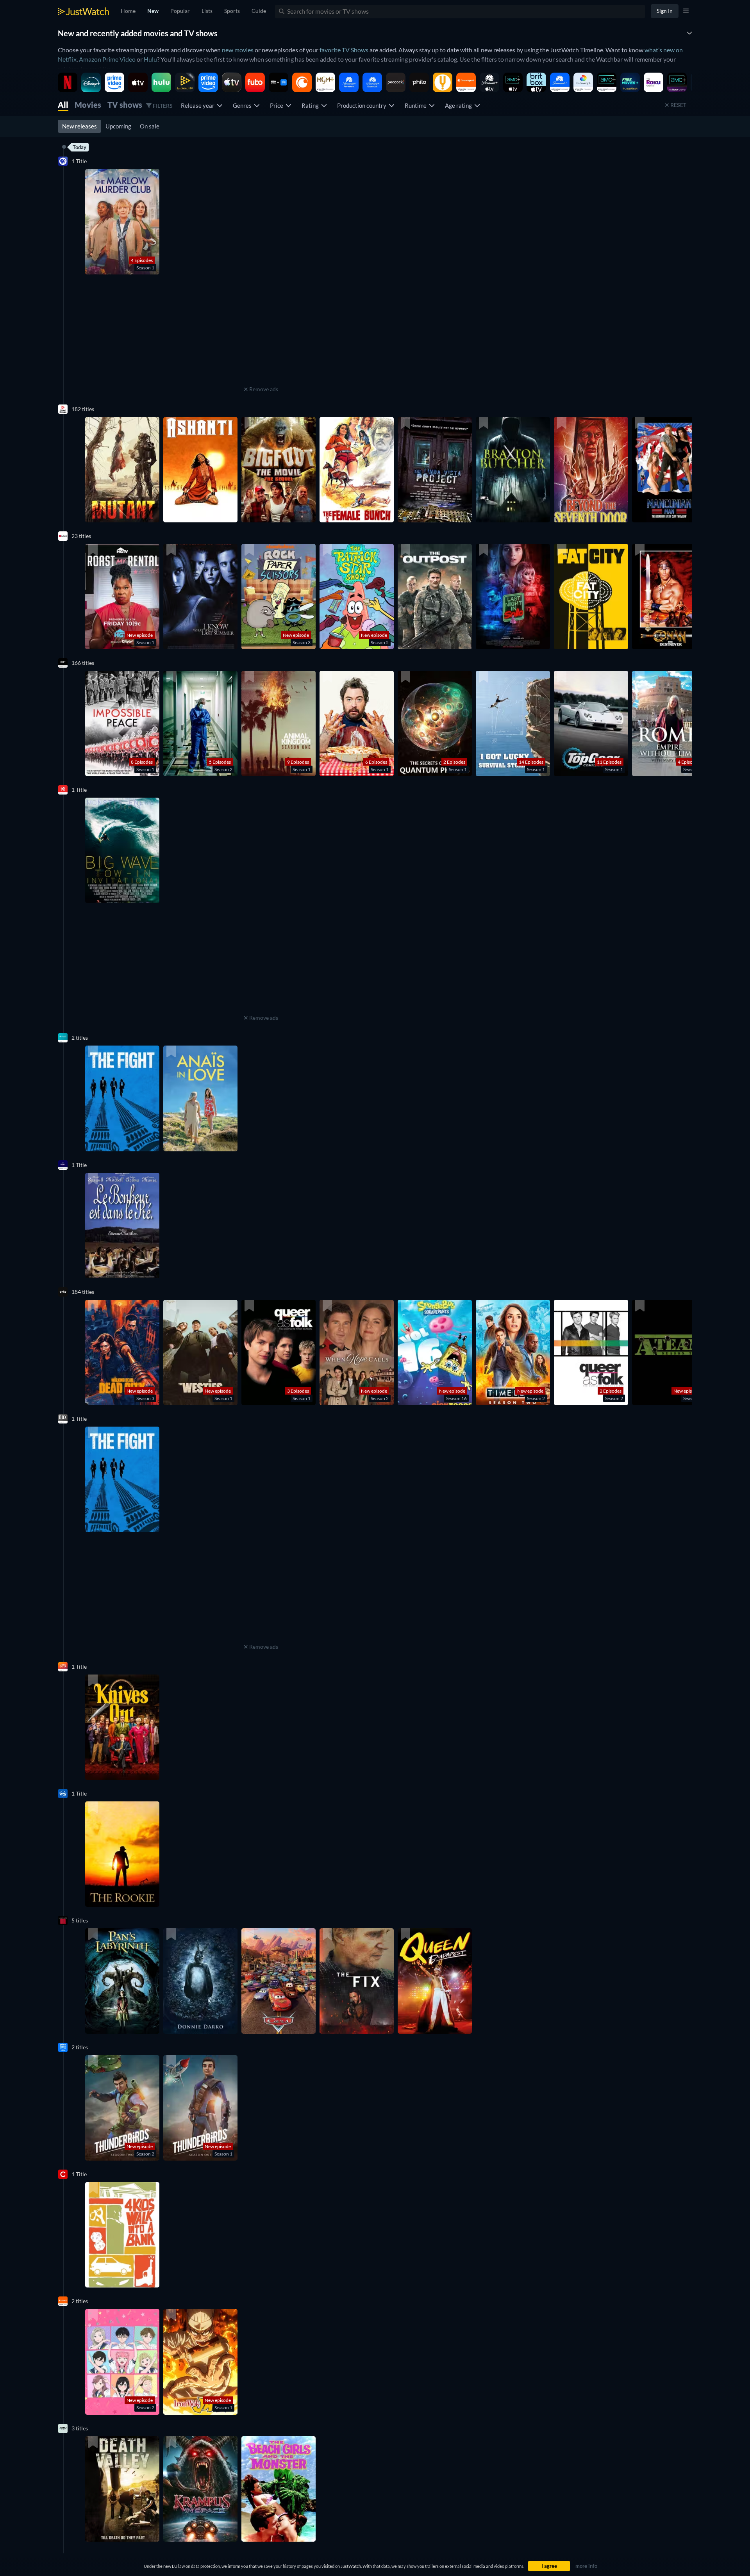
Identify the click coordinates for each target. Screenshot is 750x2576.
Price (278, 105)
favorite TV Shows (344, 50)
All (63, 105)
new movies (238, 50)
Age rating (460, 105)
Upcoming (118, 126)
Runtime (417, 105)
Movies (88, 105)
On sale (150, 126)
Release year (199, 105)
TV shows (125, 105)
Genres (243, 105)
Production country (363, 105)
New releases (79, 126)
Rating (311, 105)
